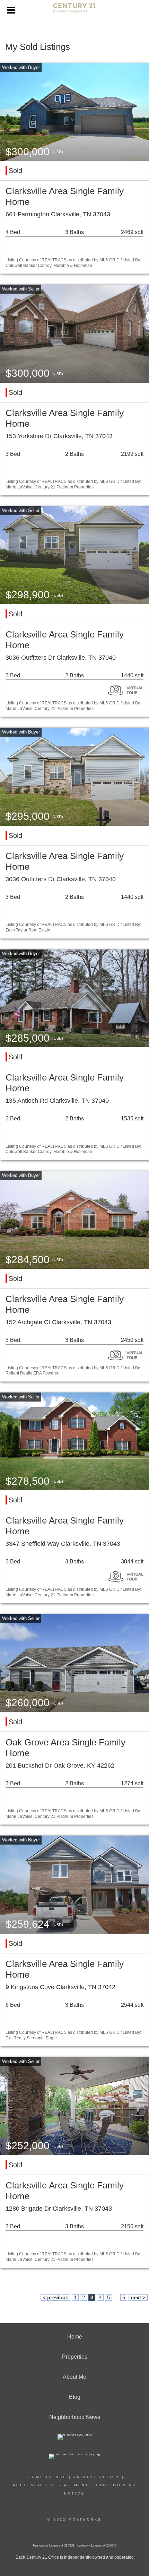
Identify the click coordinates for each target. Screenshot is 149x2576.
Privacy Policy (97, 2477)
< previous (55, 2297)
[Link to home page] (74, 11)
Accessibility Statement (51, 2485)
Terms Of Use (46, 2477)
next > (138, 2297)
